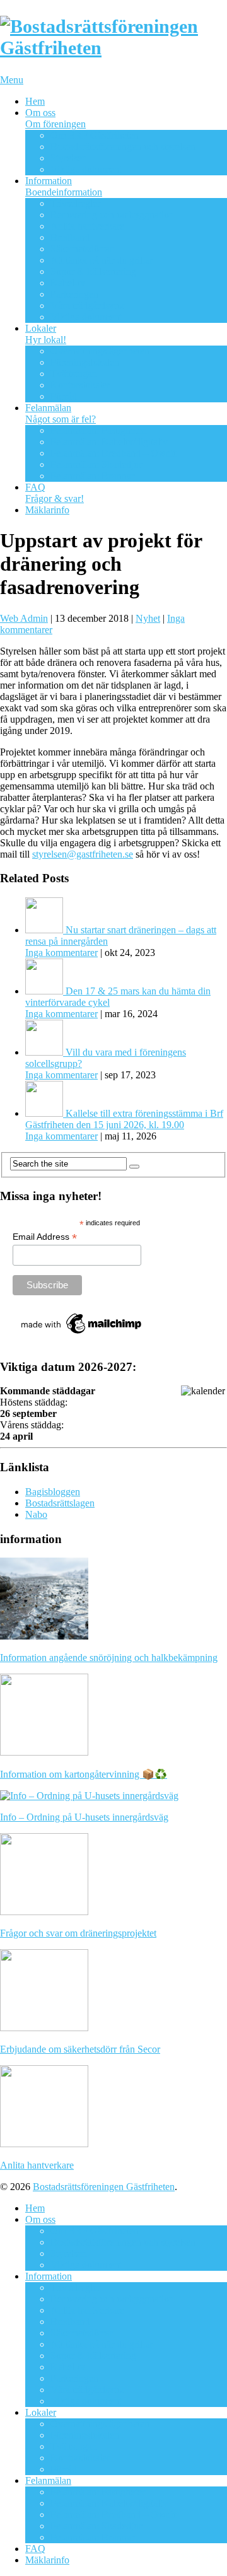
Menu (12, 80)
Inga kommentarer (61, 953)
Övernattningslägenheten (100, 351)
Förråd (64, 396)
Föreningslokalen (85, 362)
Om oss (55, 118)
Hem (35, 101)
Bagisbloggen (53, 1492)
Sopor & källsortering (93, 271)
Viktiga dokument (86, 169)
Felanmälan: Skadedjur (96, 464)
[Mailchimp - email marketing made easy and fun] (82, 1334)
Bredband (70, 237)
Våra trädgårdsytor (88, 306)
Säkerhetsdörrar (82, 249)
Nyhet (148, 618)
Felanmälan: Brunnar (92, 476)
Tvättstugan (74, 374)
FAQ (55, 493)
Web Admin (24, 618)
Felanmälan (61, 413)
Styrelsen (69, 158)
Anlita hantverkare (87, 226)
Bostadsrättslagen (60, 1503)
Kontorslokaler (80, 385)
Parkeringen (74, 294)
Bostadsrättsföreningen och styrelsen (123, 147)
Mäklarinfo (47, 510)
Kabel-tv (68, 283)
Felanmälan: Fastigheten (99, 430)
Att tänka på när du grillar (102, 260)
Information (64, 186)
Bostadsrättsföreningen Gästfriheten (104, 2187)
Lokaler (46, 334)
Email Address (45, 1237)
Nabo (36, 1514)
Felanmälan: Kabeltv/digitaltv (109, 442)
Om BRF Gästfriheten (95, 135)
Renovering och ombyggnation (112, 215)
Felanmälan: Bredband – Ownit (113, 453)
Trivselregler (75, 203)
